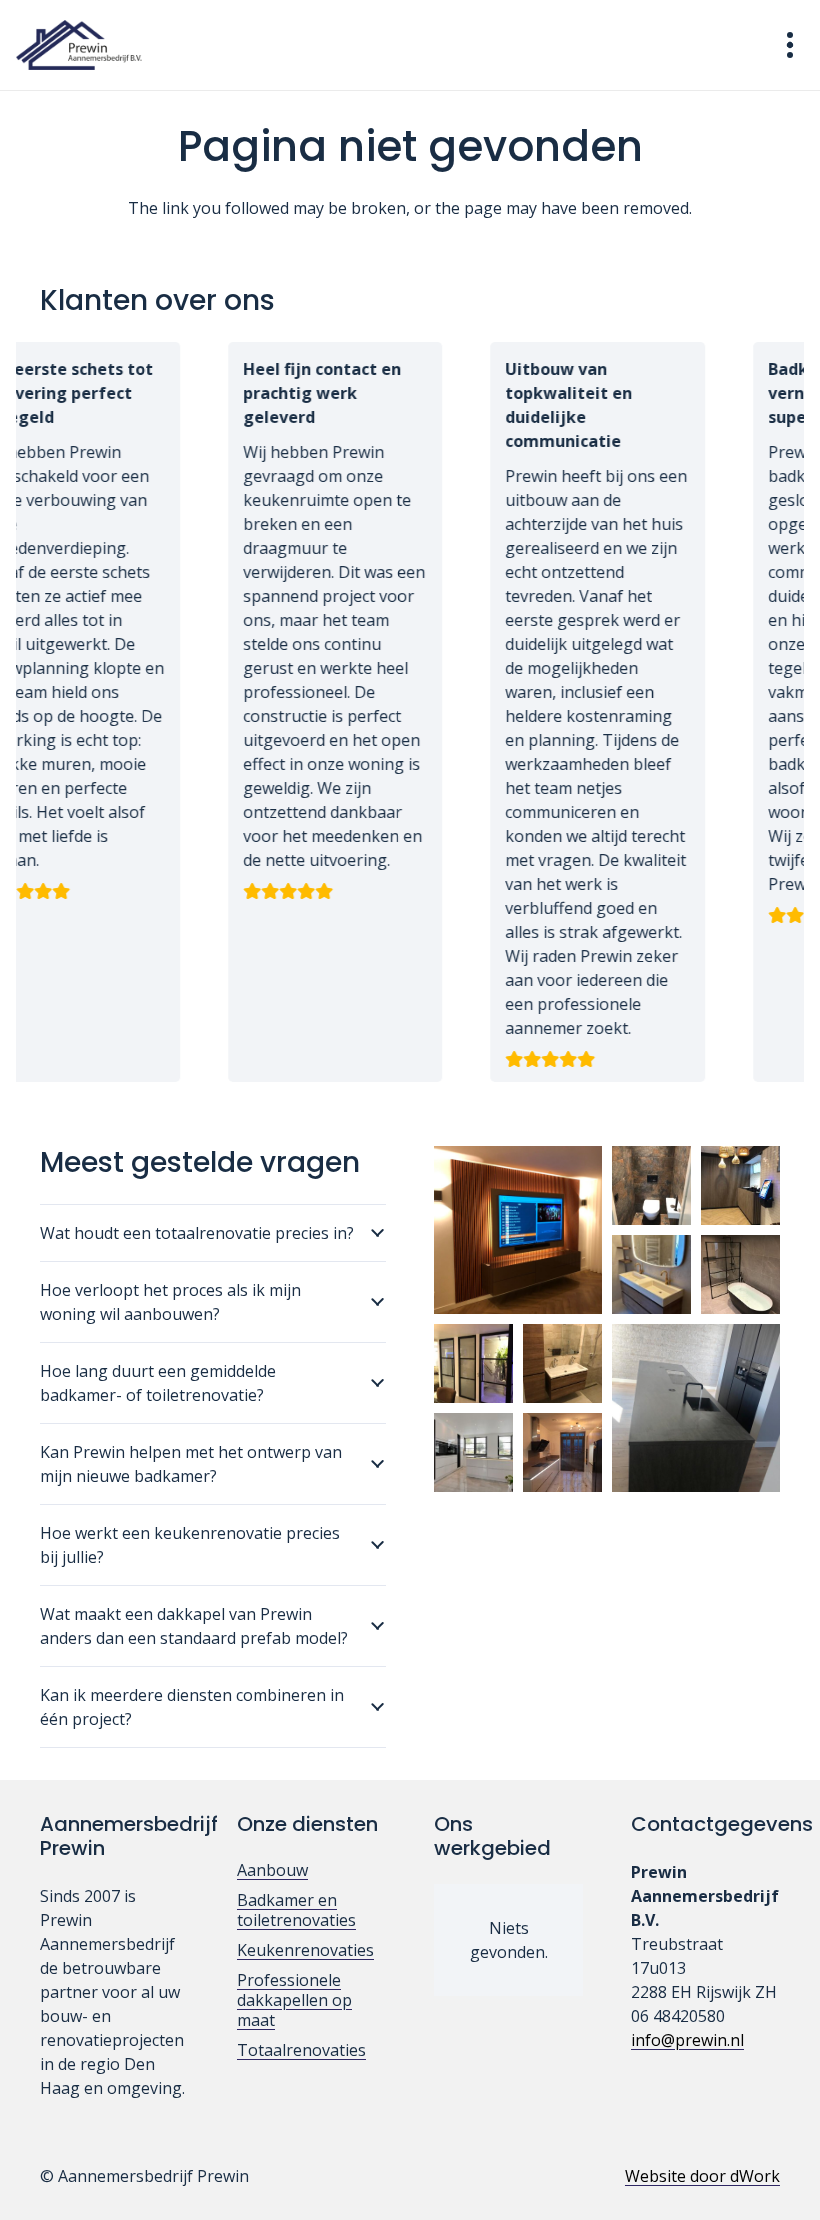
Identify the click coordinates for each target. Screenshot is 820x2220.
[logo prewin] (79, 45)
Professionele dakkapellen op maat (294, 2000)
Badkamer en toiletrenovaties (296, 1910)
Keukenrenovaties (305, 1950)
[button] (790, 45)
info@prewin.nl (687, 2040)
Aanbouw (272, 1870)
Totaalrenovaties (301, 2050)
